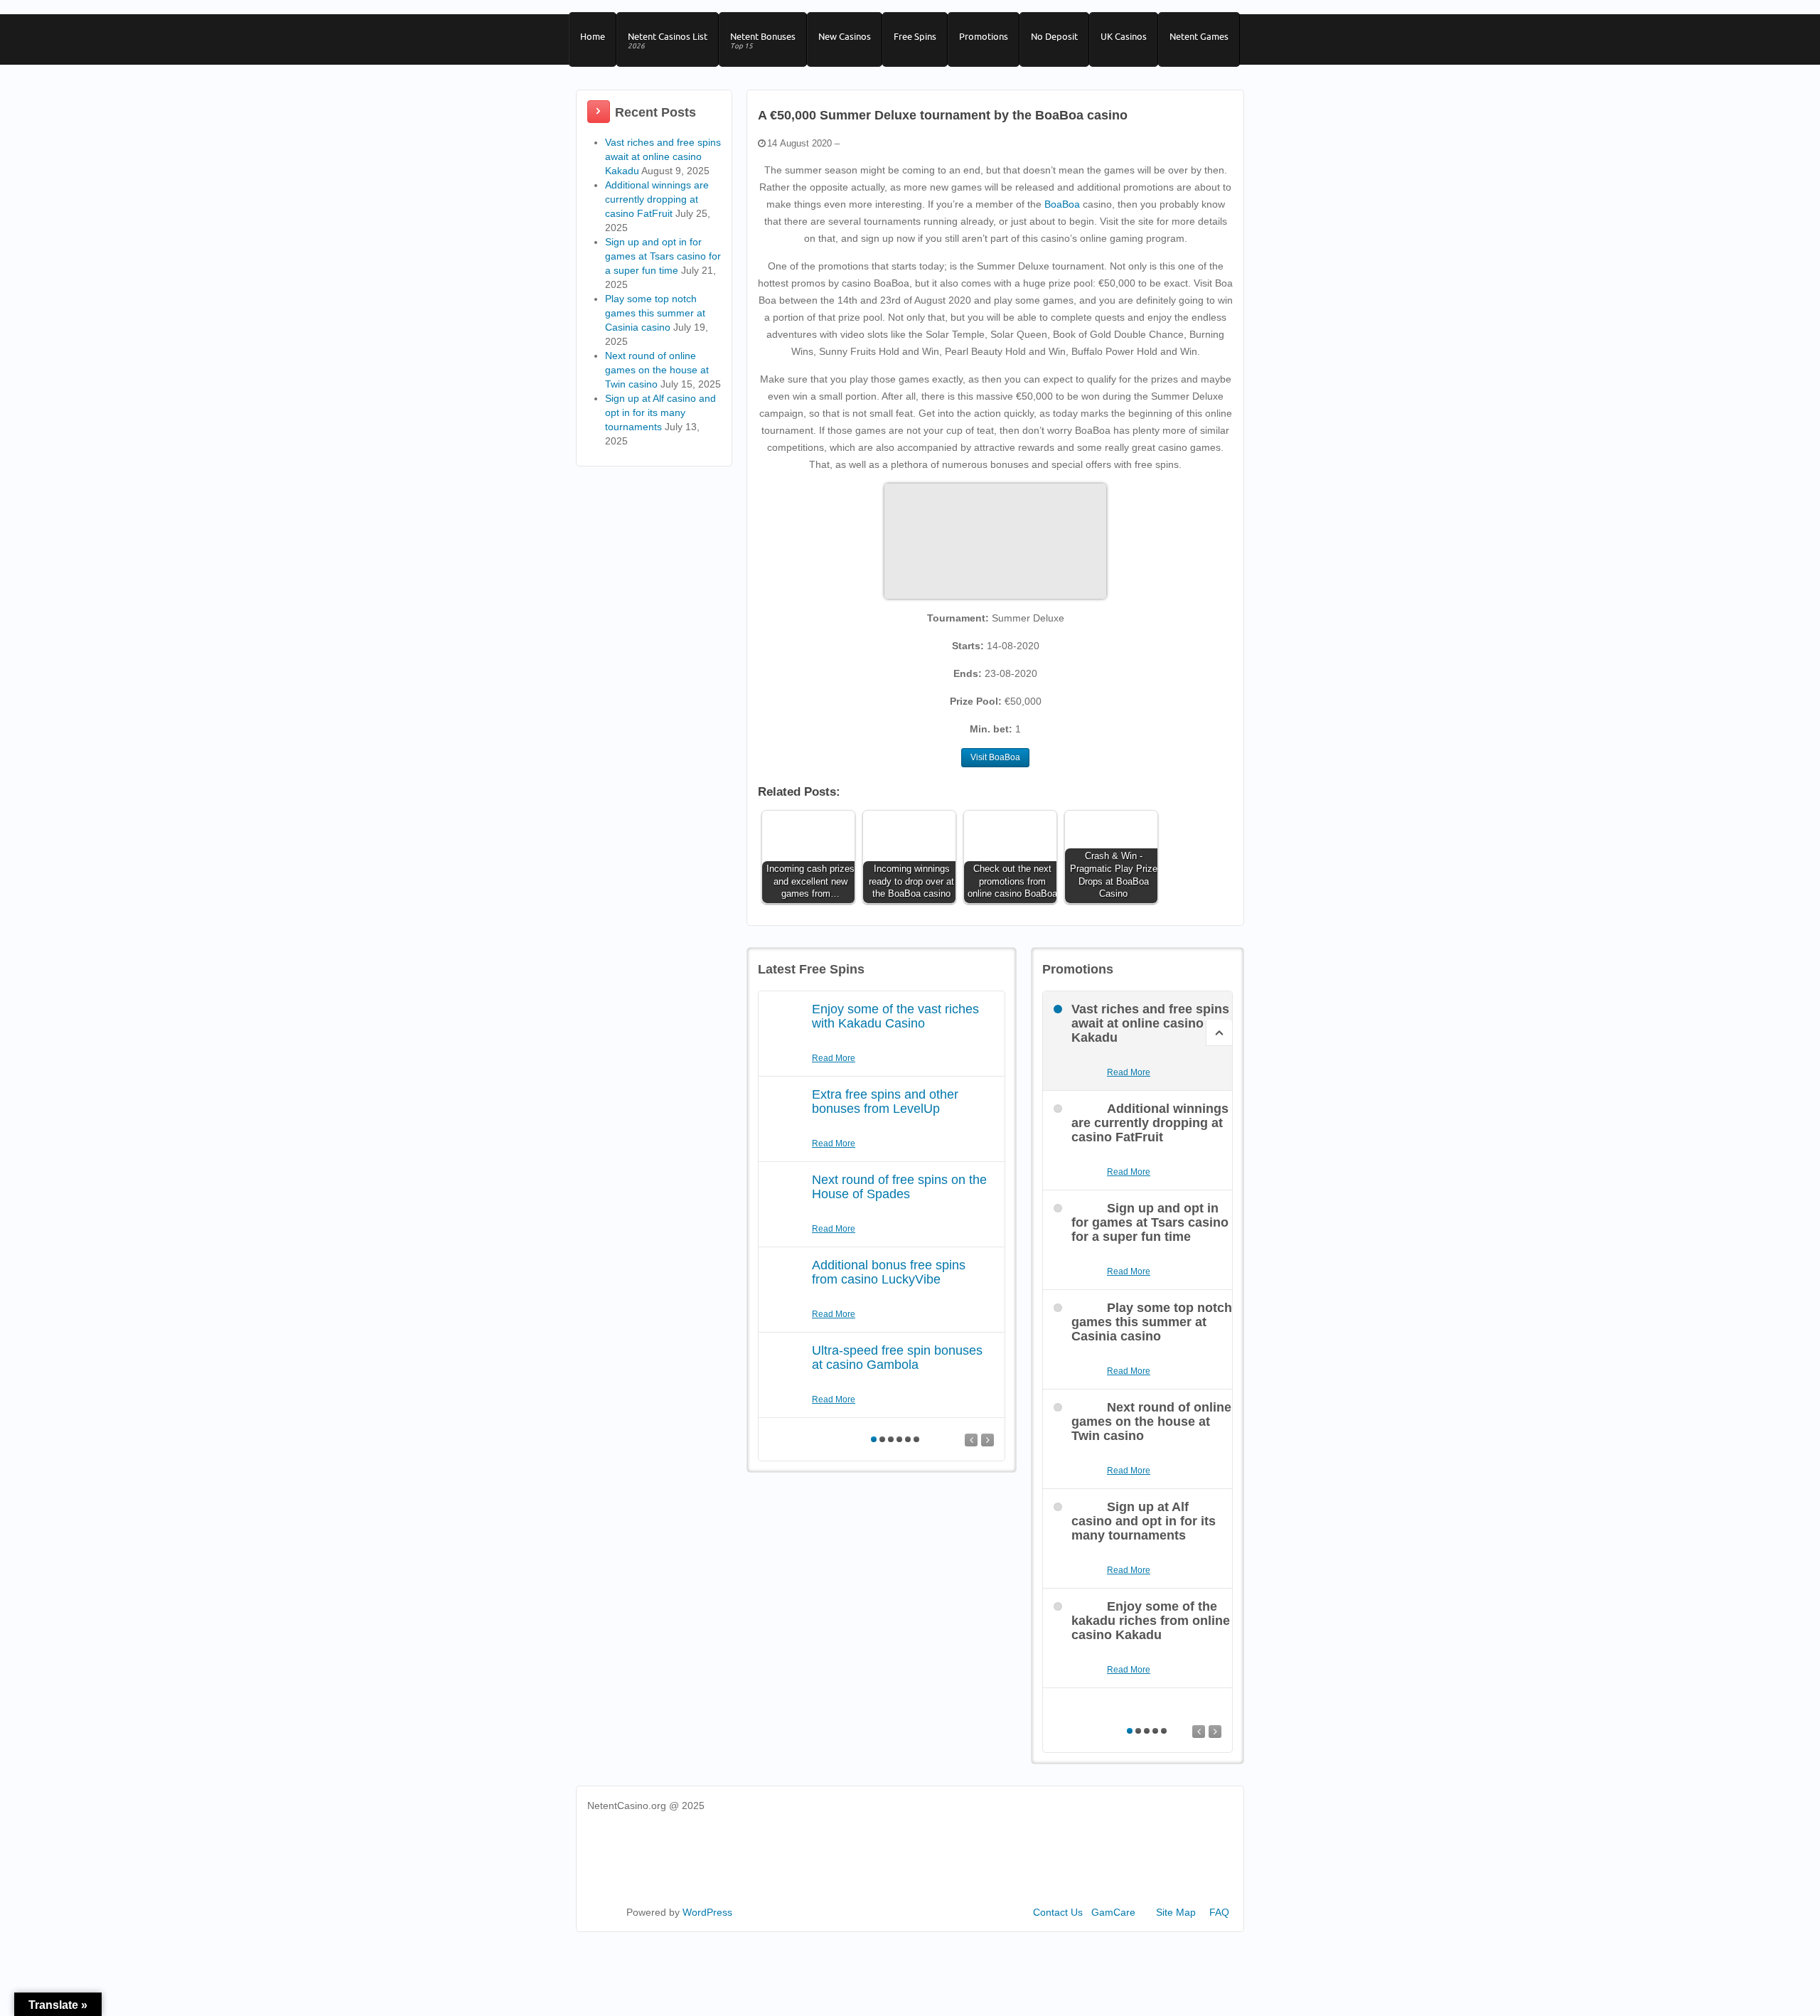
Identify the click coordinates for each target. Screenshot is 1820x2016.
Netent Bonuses (763, 41)
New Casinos (845, 36)
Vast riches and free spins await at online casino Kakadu (663, 156)
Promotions (984, 36)
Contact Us (1058, 1912)
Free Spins (915, 36)
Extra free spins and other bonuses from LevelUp (885, 1102)
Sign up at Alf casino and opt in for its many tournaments (660, 412)
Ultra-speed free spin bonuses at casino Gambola (897, 1358)
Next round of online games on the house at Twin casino (657, 370)
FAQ (1219, 1912)
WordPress (707, 1912)
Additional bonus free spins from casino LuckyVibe (889, 1272)
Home (593, 36)
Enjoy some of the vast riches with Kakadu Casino (895, 1016)
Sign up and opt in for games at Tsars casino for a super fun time (663, 256)
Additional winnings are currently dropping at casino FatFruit (657, 199)
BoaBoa (1062, 204)
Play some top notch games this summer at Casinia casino (655, 313)
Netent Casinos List (668, 41)
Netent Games (1199, 36)
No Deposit (1054, 36)
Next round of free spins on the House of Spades (899, 1187)
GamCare (1113, 1912)
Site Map (1176, 1912)
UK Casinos (1124, 36)
